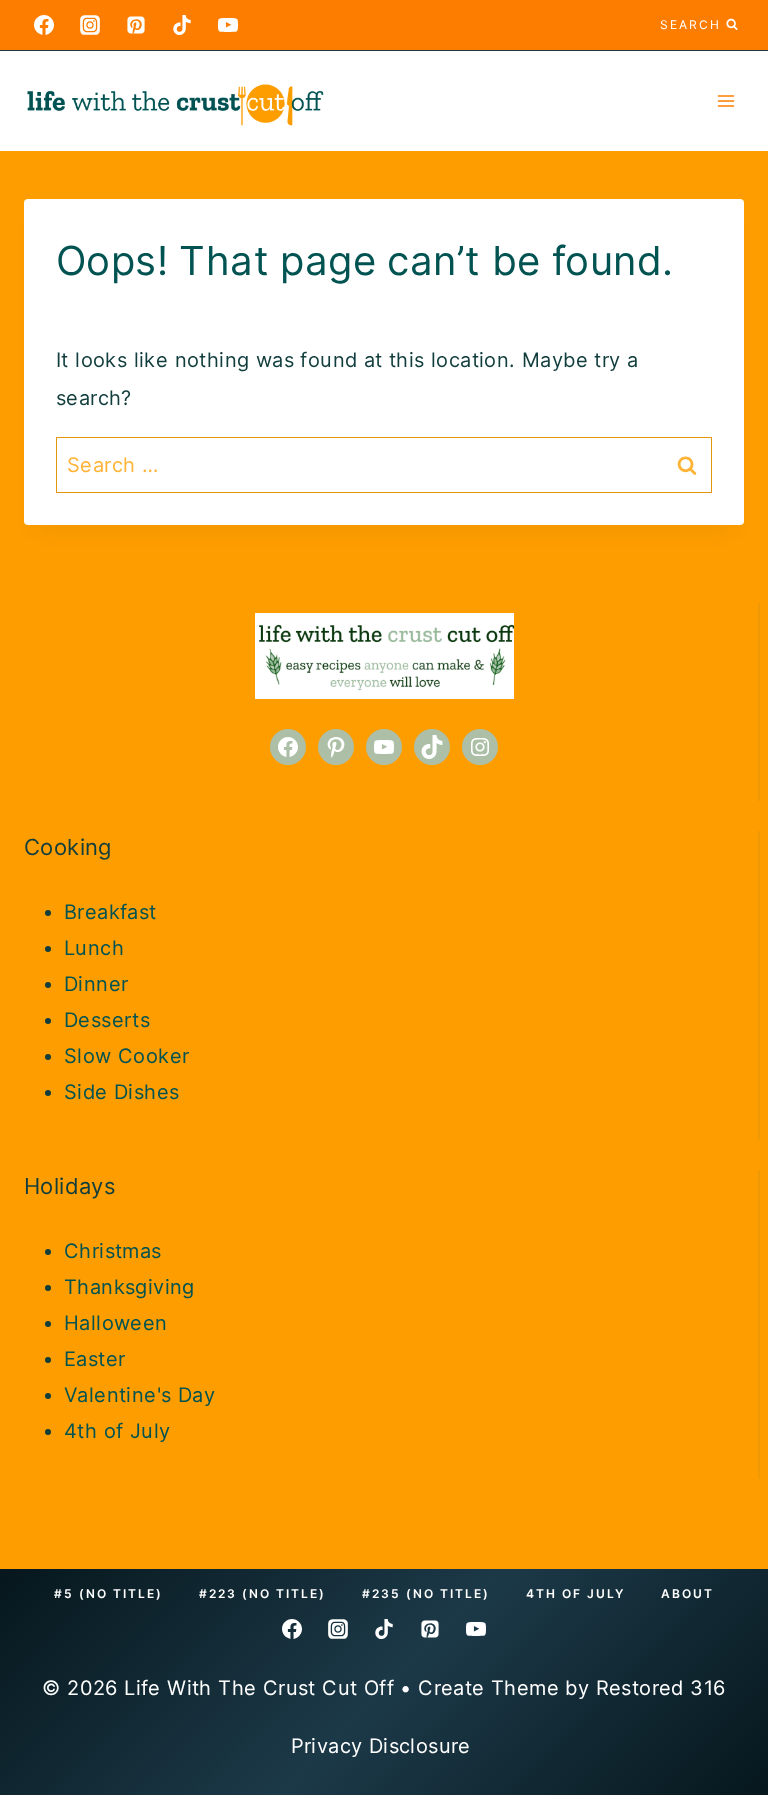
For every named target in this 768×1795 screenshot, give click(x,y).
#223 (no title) (262, 1593)
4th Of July (575, 1593)
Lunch (94, 948)
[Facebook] (44, 25)
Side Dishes (121, 1092)
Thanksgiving (129, 1287)
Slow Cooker (126, 1056)
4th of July (117, 1431)
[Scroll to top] (718, 1515)
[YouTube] (228, 25)
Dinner (96, 984)
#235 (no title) (426, 1593)
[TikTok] (182, 25)
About (687, 1593)
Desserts (107, 1020)
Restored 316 (661, 1688)
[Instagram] (90, 25)
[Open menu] (725, 100)
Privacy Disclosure (384, 1746)
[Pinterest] (136, 25)
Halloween (116, 1323)
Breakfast (110, 912)
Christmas (113, 1251)
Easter (94, 1359)
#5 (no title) (108, 1593)
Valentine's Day (139, 1395)
